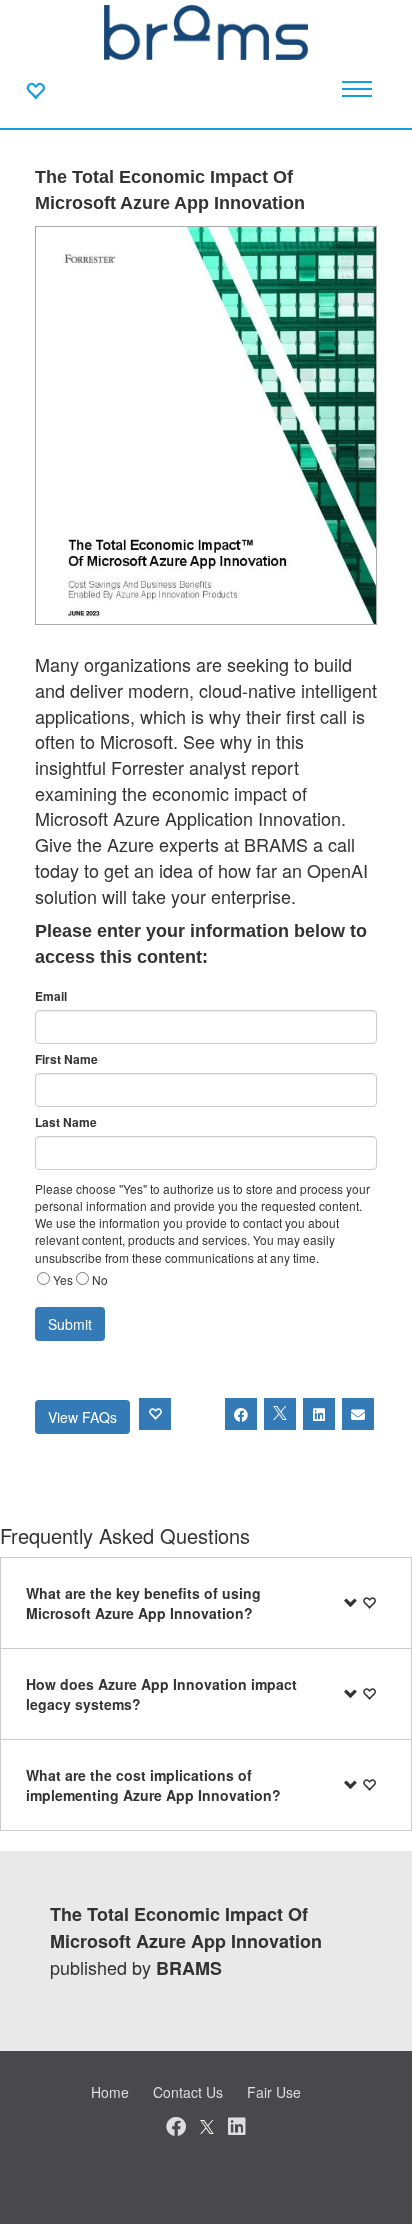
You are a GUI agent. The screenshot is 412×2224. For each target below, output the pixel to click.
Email (51, 996)
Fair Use (274, 2092)
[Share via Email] (358, 1414)
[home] (206, 30)
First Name (66, 1059)
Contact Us (188, 2092)
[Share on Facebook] (241, 1414)
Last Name (66, 1122)
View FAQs (82, 1417)
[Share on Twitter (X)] (280, 1414)
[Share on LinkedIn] (319, 1414)
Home (110, 2092)
